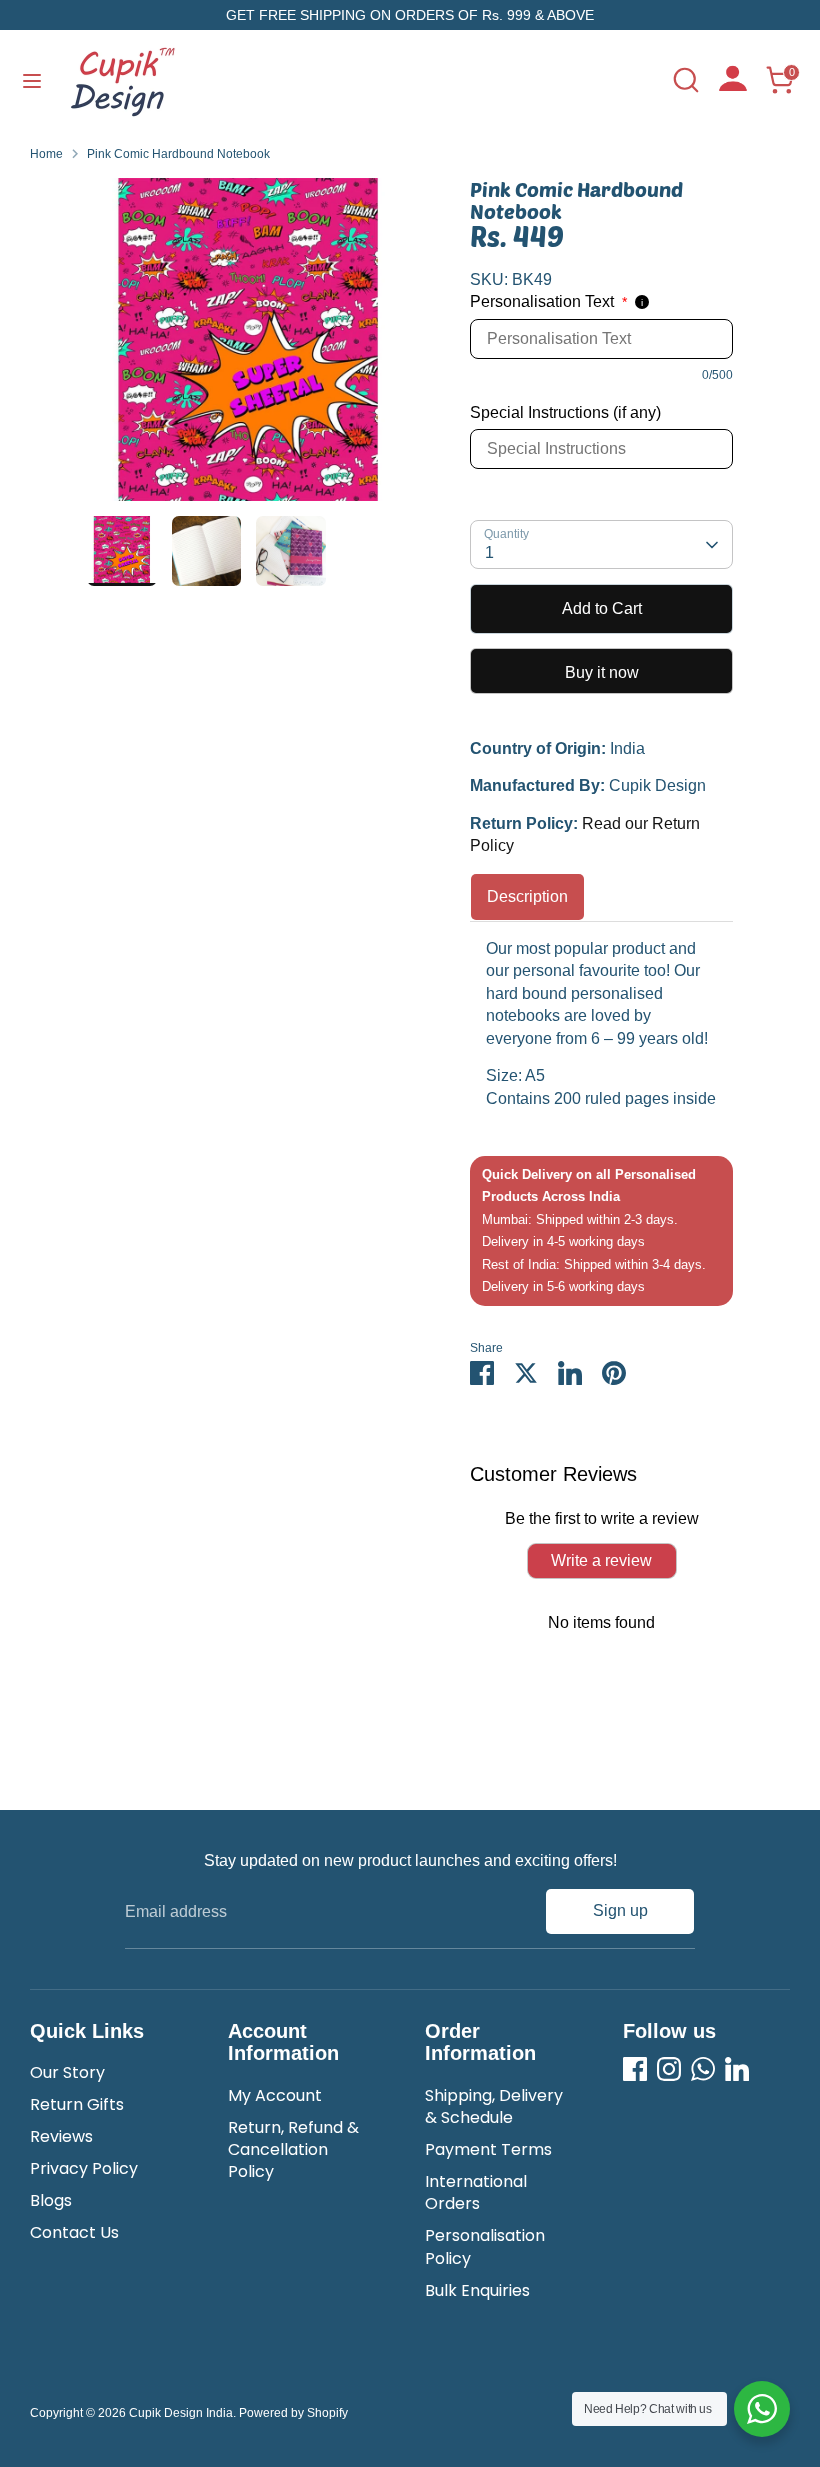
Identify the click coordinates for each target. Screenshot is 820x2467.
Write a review (601, 1560)
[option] (248, 347)
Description (527, 896)
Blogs (51, 2200)
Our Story (67, 2072)
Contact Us (74, 2232)
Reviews (61, 2136)
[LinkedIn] (737, 2069)
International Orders (476, 2192)
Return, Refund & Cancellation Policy (293, 2150)
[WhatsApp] (703, 2069)
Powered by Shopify (293, 2413)
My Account (275, 2095)
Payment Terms (488, 2149)
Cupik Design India (181, 2413)
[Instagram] (669, 2069)
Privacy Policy (84, 2168)
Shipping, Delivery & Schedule (494, 2106)
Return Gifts (77, 2104)
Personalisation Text (548, 301)
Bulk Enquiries (477, 2290)
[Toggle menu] (32, 80)
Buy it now (602, 672)
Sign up (620, 1910)
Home (46, 154)
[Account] (733, 85)
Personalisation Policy (485, 2246)
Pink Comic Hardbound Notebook (178, 154)
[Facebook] (635, 2069)
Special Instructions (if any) (565, 412)
